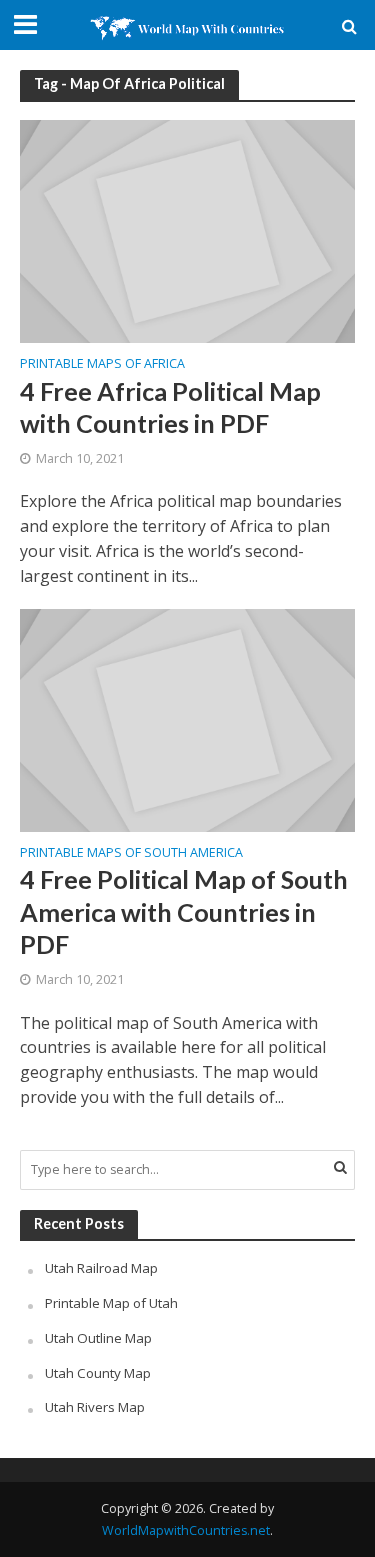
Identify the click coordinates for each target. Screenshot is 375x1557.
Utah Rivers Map (95, 1407)
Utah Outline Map (98, 1338)
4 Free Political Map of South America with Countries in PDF (184, 911)
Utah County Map (98, 1373)
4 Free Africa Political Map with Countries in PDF (170, 407)
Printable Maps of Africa (102, 365)
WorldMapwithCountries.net (186, 1530)
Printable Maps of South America (131, 854)
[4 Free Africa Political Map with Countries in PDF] (187, 230)
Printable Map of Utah (111, 1303)
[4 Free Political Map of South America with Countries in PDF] (187, 718)
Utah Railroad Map (101, 1268)
